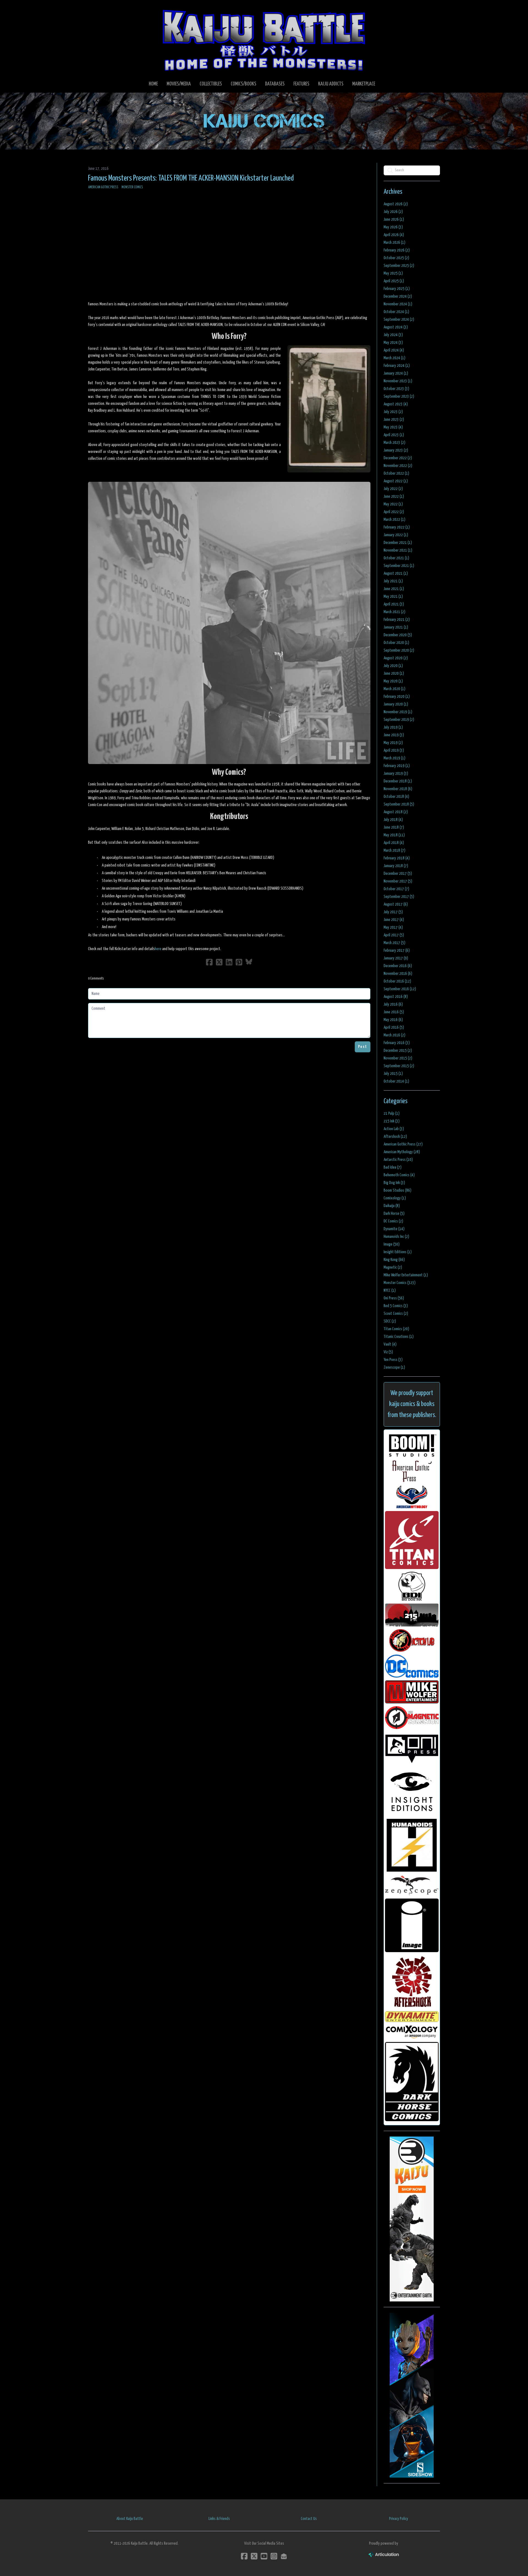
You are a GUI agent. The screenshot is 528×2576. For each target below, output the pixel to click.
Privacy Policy (399, 2519)
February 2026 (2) (397, 250)
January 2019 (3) (396, 774)
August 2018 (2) (396, 812)
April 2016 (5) (394, 1027)
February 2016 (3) (397, 1043)
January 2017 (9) (396, 958)
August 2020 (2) (396, 658)
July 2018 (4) (393, 820)
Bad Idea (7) (393, 1167)
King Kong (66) (394, 1260)
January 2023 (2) (396, 450)
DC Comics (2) (393, 1221)
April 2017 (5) (394, 935)
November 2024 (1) (398, 304)
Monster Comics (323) (400, 1283)
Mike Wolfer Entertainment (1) (406, 1275)
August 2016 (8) (396, 997)
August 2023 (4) (396, 404)
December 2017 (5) (398, 874)
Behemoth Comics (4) (399, 1175)
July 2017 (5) (393, 912)
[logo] (264, 40)
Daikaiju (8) (392, 1206)
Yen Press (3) (393, 1360)
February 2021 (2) (397, 620)
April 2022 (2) (394, 512)
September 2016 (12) (400, 989)
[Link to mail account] (284, 2556)
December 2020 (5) (398, 635)
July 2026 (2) (393, 212)
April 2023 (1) (394, 435)
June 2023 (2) (394, 420)
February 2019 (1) (397, 766)
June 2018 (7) (394, 827)
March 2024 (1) (394, 358)
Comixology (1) (395, 1198)
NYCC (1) (390, 1290)
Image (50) (392, 1244)
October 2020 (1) (396, 643)
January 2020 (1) (396, 704)
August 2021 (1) (396, 573)
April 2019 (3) (394, 750)
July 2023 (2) (393, 412)
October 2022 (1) (396, 473)
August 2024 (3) (396, 327)
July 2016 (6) (393, 1004)
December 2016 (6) (398, 966)
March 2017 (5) (394, 943)
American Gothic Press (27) (403, 1144)
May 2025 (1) (393, 273)
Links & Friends (219, 2519)
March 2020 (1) (394, 689)
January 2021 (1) (396, 627)
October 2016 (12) (397, 981)
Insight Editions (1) (398, 1252)
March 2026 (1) (394, 243)
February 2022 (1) (397, 527)
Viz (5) (388, 1352)
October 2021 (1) (396, 558)
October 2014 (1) (396, 1081)
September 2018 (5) (399, 804)
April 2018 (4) (394, 843)
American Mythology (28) (402, 1152)
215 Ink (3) (392, 1121)
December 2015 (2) (398, 1051)
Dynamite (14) (394, 1229)
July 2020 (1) (393, 666)
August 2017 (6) (396, 904)
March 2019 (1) (394, 758)
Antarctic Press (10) (398, 1160)
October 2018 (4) (396, 797)
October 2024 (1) (396, 312)
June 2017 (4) (394, 920)
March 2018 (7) (394, 850)
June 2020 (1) (394, 673)
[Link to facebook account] (244, 2556)
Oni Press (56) (394, 1298)
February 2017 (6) (397, 951)
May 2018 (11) (394, 835)
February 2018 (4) (397, 858)
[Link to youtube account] (264, 2556)
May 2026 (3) (393, 227)
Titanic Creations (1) (399, 1337)
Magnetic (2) (393, 1267)
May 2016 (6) (393, 1020)
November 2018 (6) (398, 789)
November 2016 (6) (398, 974)
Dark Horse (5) (394, 1214)
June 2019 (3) (394, 735)
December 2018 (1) (398, 781)
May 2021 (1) (393, 597)
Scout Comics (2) (396, 1314)
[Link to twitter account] (254, 2556)
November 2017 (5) (398, 881)
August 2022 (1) (396, 481)
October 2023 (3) (396, 389)
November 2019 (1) (398, 712)
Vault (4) (390, 1344)
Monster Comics (132, 187)
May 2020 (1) (393, 681)
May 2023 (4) (393, 427)
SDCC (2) (390, 1321)
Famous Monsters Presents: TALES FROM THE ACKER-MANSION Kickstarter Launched (191, 178)
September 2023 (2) (399, 396)
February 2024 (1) (397, 366)
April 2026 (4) (394, 235)
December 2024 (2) (398, 296)
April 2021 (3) (394, 604)
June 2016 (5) (394, 1012)
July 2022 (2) (393, 489)
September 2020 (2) (399, 650)
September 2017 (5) (399, 897)
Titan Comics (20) (396, 1329)
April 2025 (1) (394, 281)
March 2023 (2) (394, 443)
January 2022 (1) (396, 535)
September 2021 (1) (399, 566)
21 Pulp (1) (392, 1113)
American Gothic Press (103, 187)
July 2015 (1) (393, 1074)
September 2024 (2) (399, 319)
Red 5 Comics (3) (396, 1306)
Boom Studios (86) (398, 1190)
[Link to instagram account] (274, 2556)
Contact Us (309, 2519)
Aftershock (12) (395, 1137)
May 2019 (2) (393, 743)
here (158, 949)
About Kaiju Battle (130, 2519)
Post (363, 1047)
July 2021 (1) (393, 581)
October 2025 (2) (396, 258)
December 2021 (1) (398, 543)
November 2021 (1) (398, 550)
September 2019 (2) (399, 720)
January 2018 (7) (396, 866)
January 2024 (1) (396, 373)
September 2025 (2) (399, 266)
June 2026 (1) (394, 219)
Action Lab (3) (394, 1129)
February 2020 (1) (397, 697)
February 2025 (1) (397, 289)
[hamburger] (99, 9)
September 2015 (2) (399, 1066)
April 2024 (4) (394, 350)
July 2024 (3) (393, 335)
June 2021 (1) (394, 589)
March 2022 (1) (394, 520)
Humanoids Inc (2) (396, 1237)
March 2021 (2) (394, 612)
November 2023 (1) (398, 381)
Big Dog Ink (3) (394, 1183)
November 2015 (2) (398, 1058)
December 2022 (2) (398, 458)
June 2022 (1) (394, 496)
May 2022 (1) (393, 504)
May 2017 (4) (393, 927)
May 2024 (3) (393, 343)
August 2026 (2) (396, 204)
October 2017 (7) (396, 889)
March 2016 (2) (394, 1035)
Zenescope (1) (394, 1367)
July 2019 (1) (393, 727)
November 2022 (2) (398, 466)
